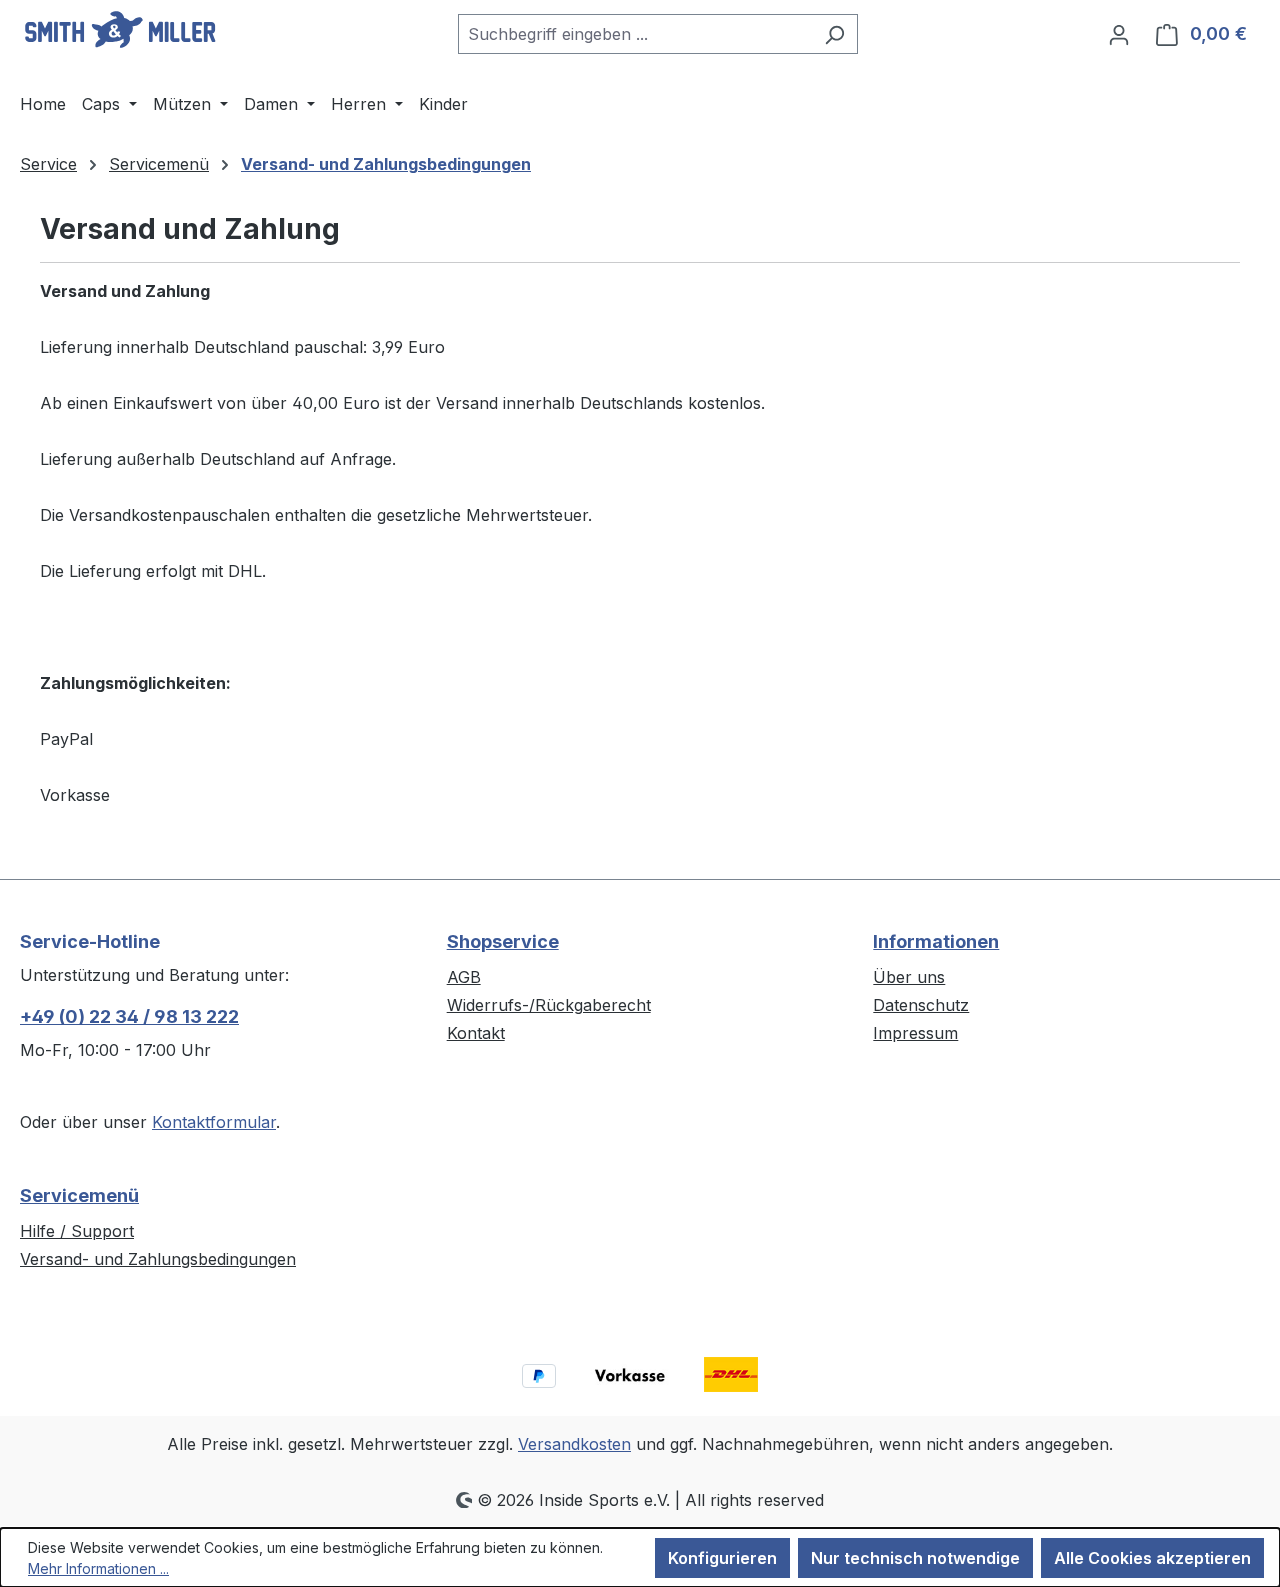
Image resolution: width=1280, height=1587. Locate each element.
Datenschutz (921, 1005)
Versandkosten (574, 1444)
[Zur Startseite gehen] (120, 30)
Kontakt (476, 1033)
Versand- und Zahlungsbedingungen (158, 1259)
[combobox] (635, 34)
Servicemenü (79, 1195)
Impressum (915, 1033)
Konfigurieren (722, 1558)
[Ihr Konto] (1119, 34)
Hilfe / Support (77, 1231)
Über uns (909, 977)
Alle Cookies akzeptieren (1152, 1558)
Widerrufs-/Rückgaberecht (549, 1005)
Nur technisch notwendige (915, 1558)
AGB (464, 977)
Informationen (936, 941)
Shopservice (503, 941)
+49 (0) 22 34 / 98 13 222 (129, 1016)
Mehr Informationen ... (98, 1568)
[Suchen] (834, 34)
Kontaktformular (214, 1122)
